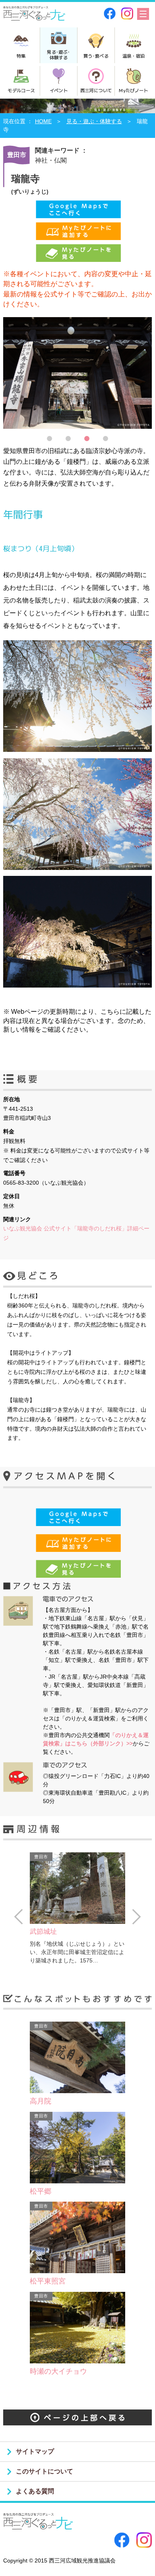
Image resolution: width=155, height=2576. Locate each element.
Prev (18, 1917)
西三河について (96, 90)
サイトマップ (35, 2451)
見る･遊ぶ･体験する (58, 54)
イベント (59, 90)
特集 (21, 56)
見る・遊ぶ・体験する (94, 121)
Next (137, 1917)
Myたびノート (133, 90)
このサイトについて (45, 2471)
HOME (43, 121)
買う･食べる (96, 56)
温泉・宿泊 (134, 56)
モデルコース (21, 90)
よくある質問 (35, 2491)
